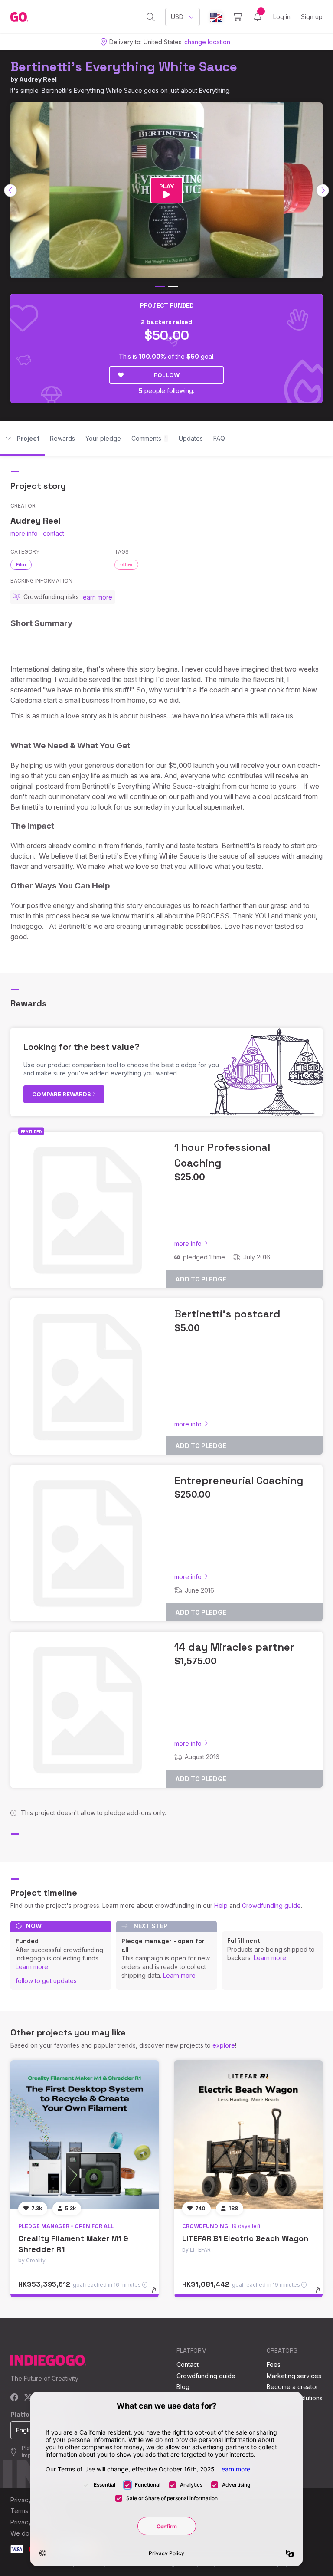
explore (224, 2045)
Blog (183, 2387)
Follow (167, 375)
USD (177, 17)
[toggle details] (158, 2294)
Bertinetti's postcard (227, 1314)
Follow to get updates (46, 1981)
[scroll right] (323, 190)
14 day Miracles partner (234, 1647)
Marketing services (294, 2376)
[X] (28, 2398)
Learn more (32, 1967)
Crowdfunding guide (271, 1906)
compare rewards (62, 1094)
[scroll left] (10, 190)
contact (54, 533)
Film (21, 564)
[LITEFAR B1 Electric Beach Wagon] (248, 2134)
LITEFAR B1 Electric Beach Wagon (245, 2238)
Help (221, 1906)
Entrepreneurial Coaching (239, 1480)
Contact (188, 2365)
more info (24, 533)
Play (167, 186)
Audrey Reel (38, 79)
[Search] (151, 17)
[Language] (216, 17)
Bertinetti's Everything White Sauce (124, 67)
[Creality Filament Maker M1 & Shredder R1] (85, 2134)
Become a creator (292, 2387)
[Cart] (237, 17)
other (126, 564)
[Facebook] (15, 2398)
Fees (274, 2365)
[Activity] (258, 17)
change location (207, 42)
